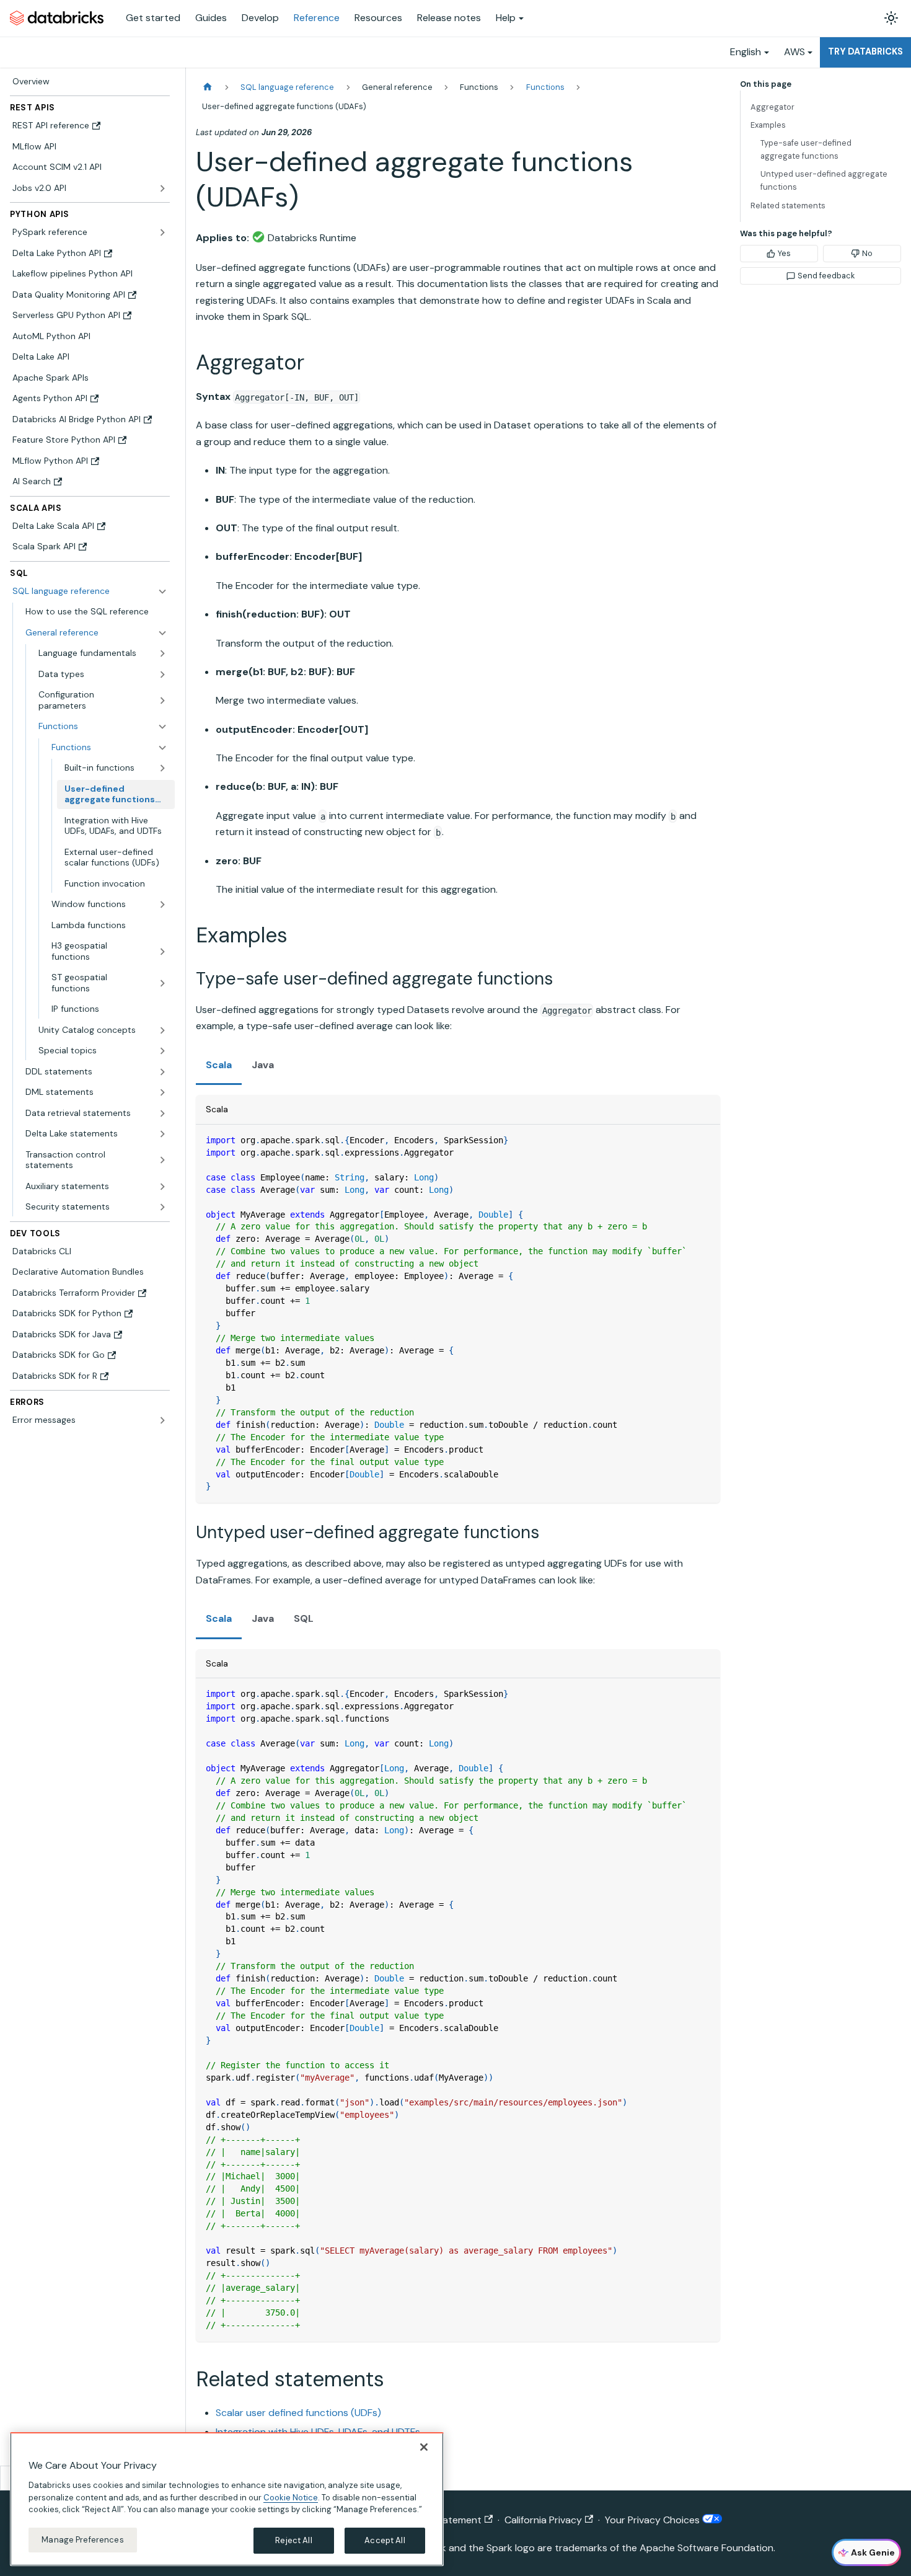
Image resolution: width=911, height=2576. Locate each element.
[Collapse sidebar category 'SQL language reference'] (162, 591)
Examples (768, 125)
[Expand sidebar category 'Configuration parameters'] (162, 700)
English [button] (746, 52)
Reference (317, 18)
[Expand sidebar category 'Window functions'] (162, 905)
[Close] (424, 2447)
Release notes (449, 18)
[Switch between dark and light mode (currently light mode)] (891, 18)
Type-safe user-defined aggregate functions (806, 149)
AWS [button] (794, 52)
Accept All (385, 2540)
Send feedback (826, 276)
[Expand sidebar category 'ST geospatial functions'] (162, 983)
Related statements (788, 206)
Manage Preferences (82, 2540)
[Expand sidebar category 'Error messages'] (162, 1420)
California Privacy (543, 2520)
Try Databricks (865, 51)
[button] (96, 633)
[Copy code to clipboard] (705, 1140)
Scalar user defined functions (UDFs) (298, 2413)
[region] (227, 2499)
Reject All (293, 2540)
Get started (153, 18)
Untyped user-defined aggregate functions (824, 180)
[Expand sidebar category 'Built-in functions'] (162, 768)
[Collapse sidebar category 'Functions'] (162, 748)
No (867, 253)
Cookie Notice (291, 2497)
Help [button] (506, 18)
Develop (260, 18)
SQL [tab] (304, 1618)
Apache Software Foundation (706, 2548)
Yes (784, 253)
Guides (211, 18)
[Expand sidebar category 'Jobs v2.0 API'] (162, 188)
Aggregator (772, 107)
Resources (378, 18)
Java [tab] (263, 1065)
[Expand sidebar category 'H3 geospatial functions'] (162, 951)
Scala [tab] (219, 1065)
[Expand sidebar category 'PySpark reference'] (162, 232)
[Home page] (208, 87)
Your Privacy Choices (654, 2520)
